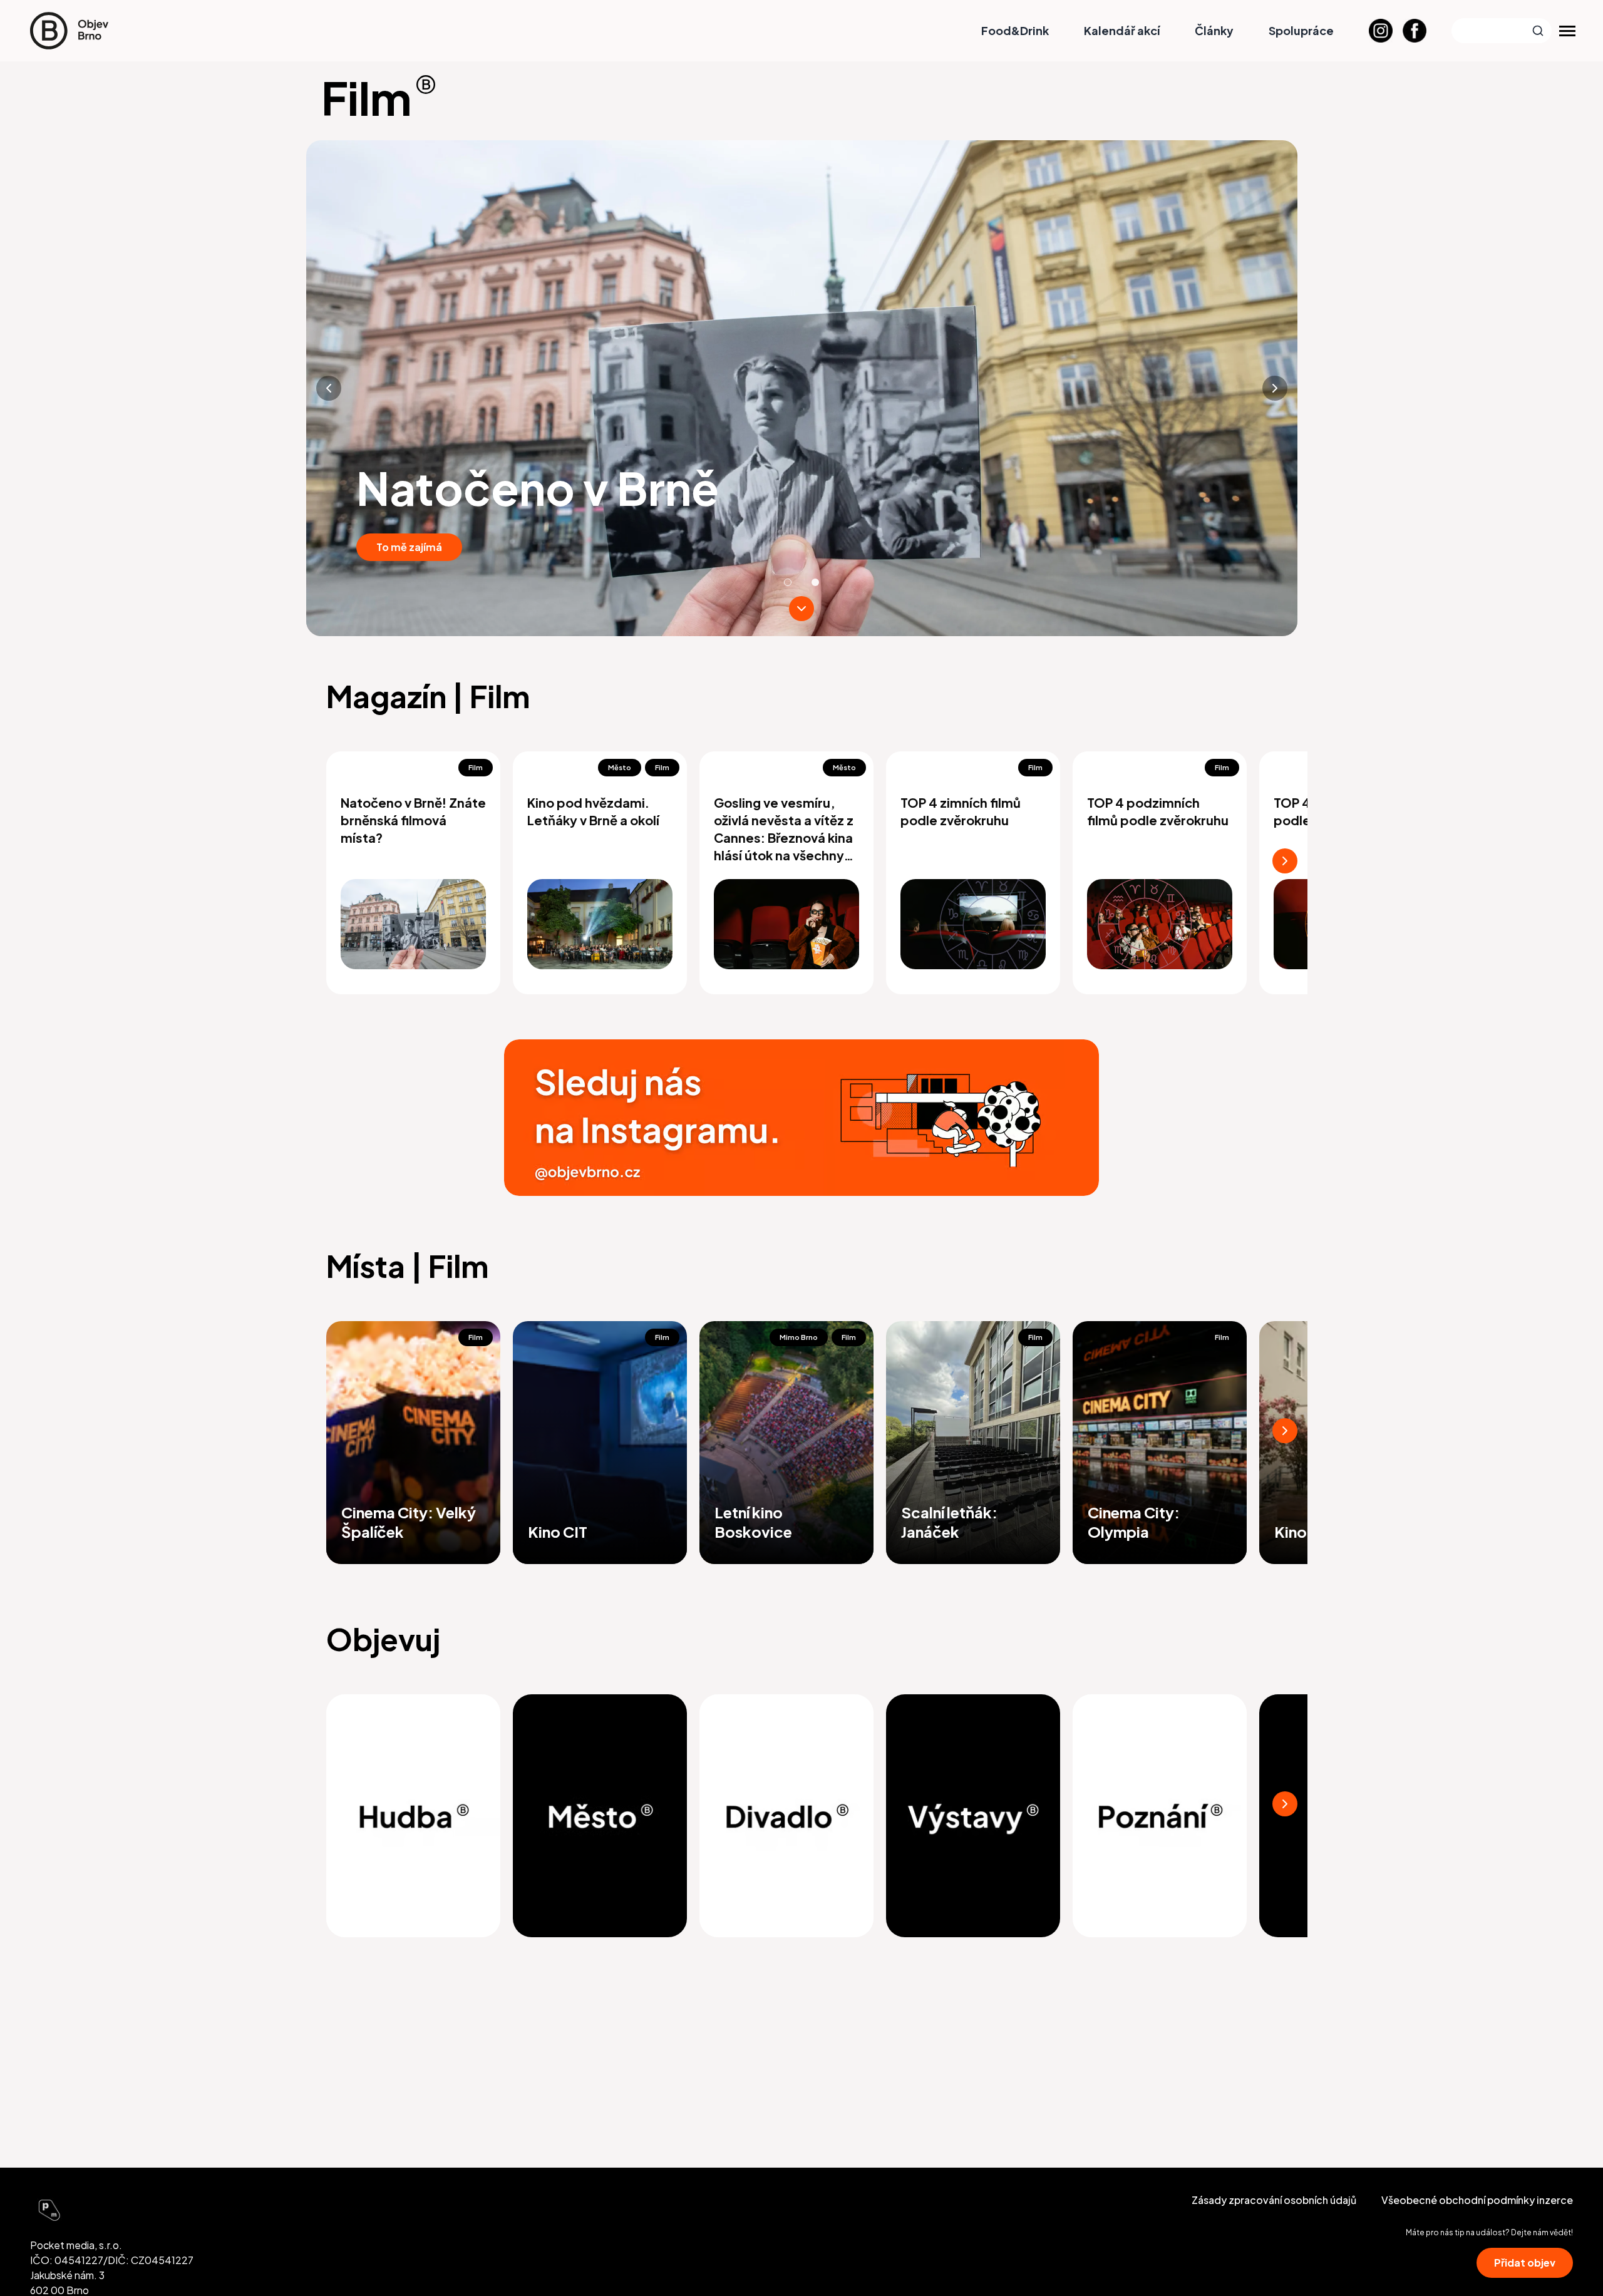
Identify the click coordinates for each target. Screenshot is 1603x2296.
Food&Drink (1015, 30)
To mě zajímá (409, 547)
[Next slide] (1275, 388)
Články (1214, 30)
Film (476, 767)
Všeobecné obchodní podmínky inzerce (1477, 2200)
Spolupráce (1301, 30)
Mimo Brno (799, 1337)
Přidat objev (1525, 2263)
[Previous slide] (329, 388)
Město (620, 767)
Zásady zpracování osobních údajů (1274, 2200)
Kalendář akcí (1122, 30)
